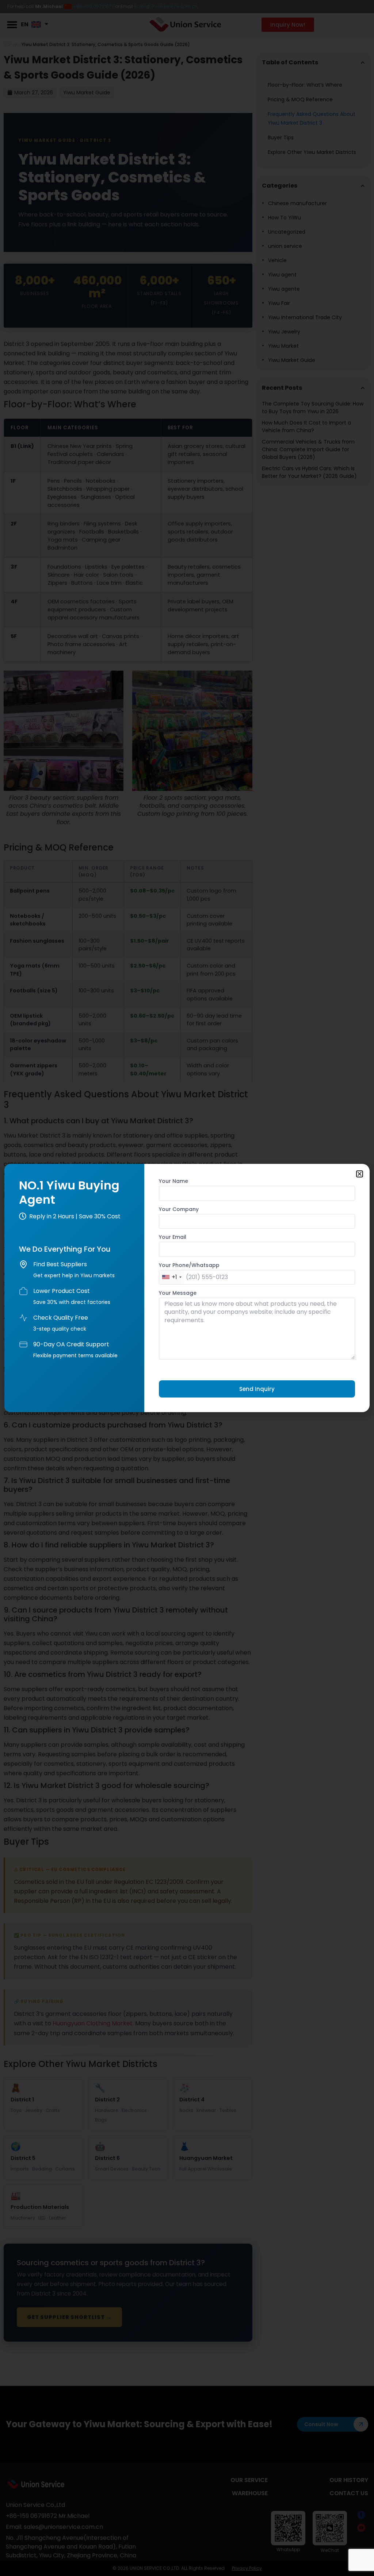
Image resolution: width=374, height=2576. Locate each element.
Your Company (179, 1210)
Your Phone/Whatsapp (189, 1266)
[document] (187, 1288)
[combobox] (171, 1277)
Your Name (173, 1182)
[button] (360, 1174)
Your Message (178, 1293)
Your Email (173, 1238)
